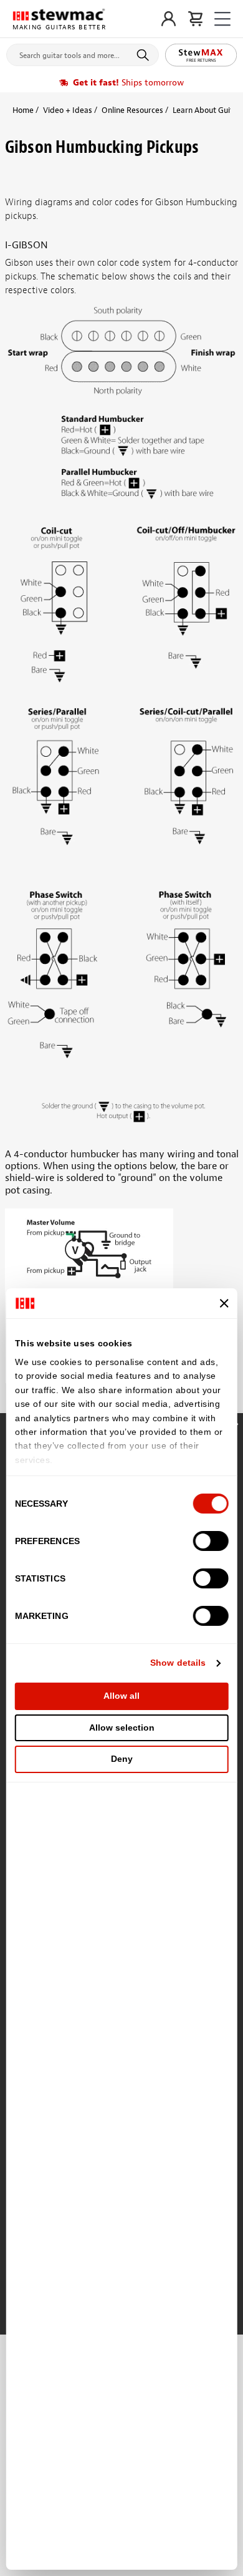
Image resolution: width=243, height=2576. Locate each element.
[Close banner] (224, 1303)
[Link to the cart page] (195, 19)
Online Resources (132, 110)
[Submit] (145, 55)
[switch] (210, 1541)
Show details (178, 1663)
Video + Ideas (68, 110)
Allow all (121, 1696)
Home (23, 110)
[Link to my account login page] (169, 19)
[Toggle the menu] (222, 19)
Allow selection (122, 1728)
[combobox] (83, 52)
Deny (122, 1759)
